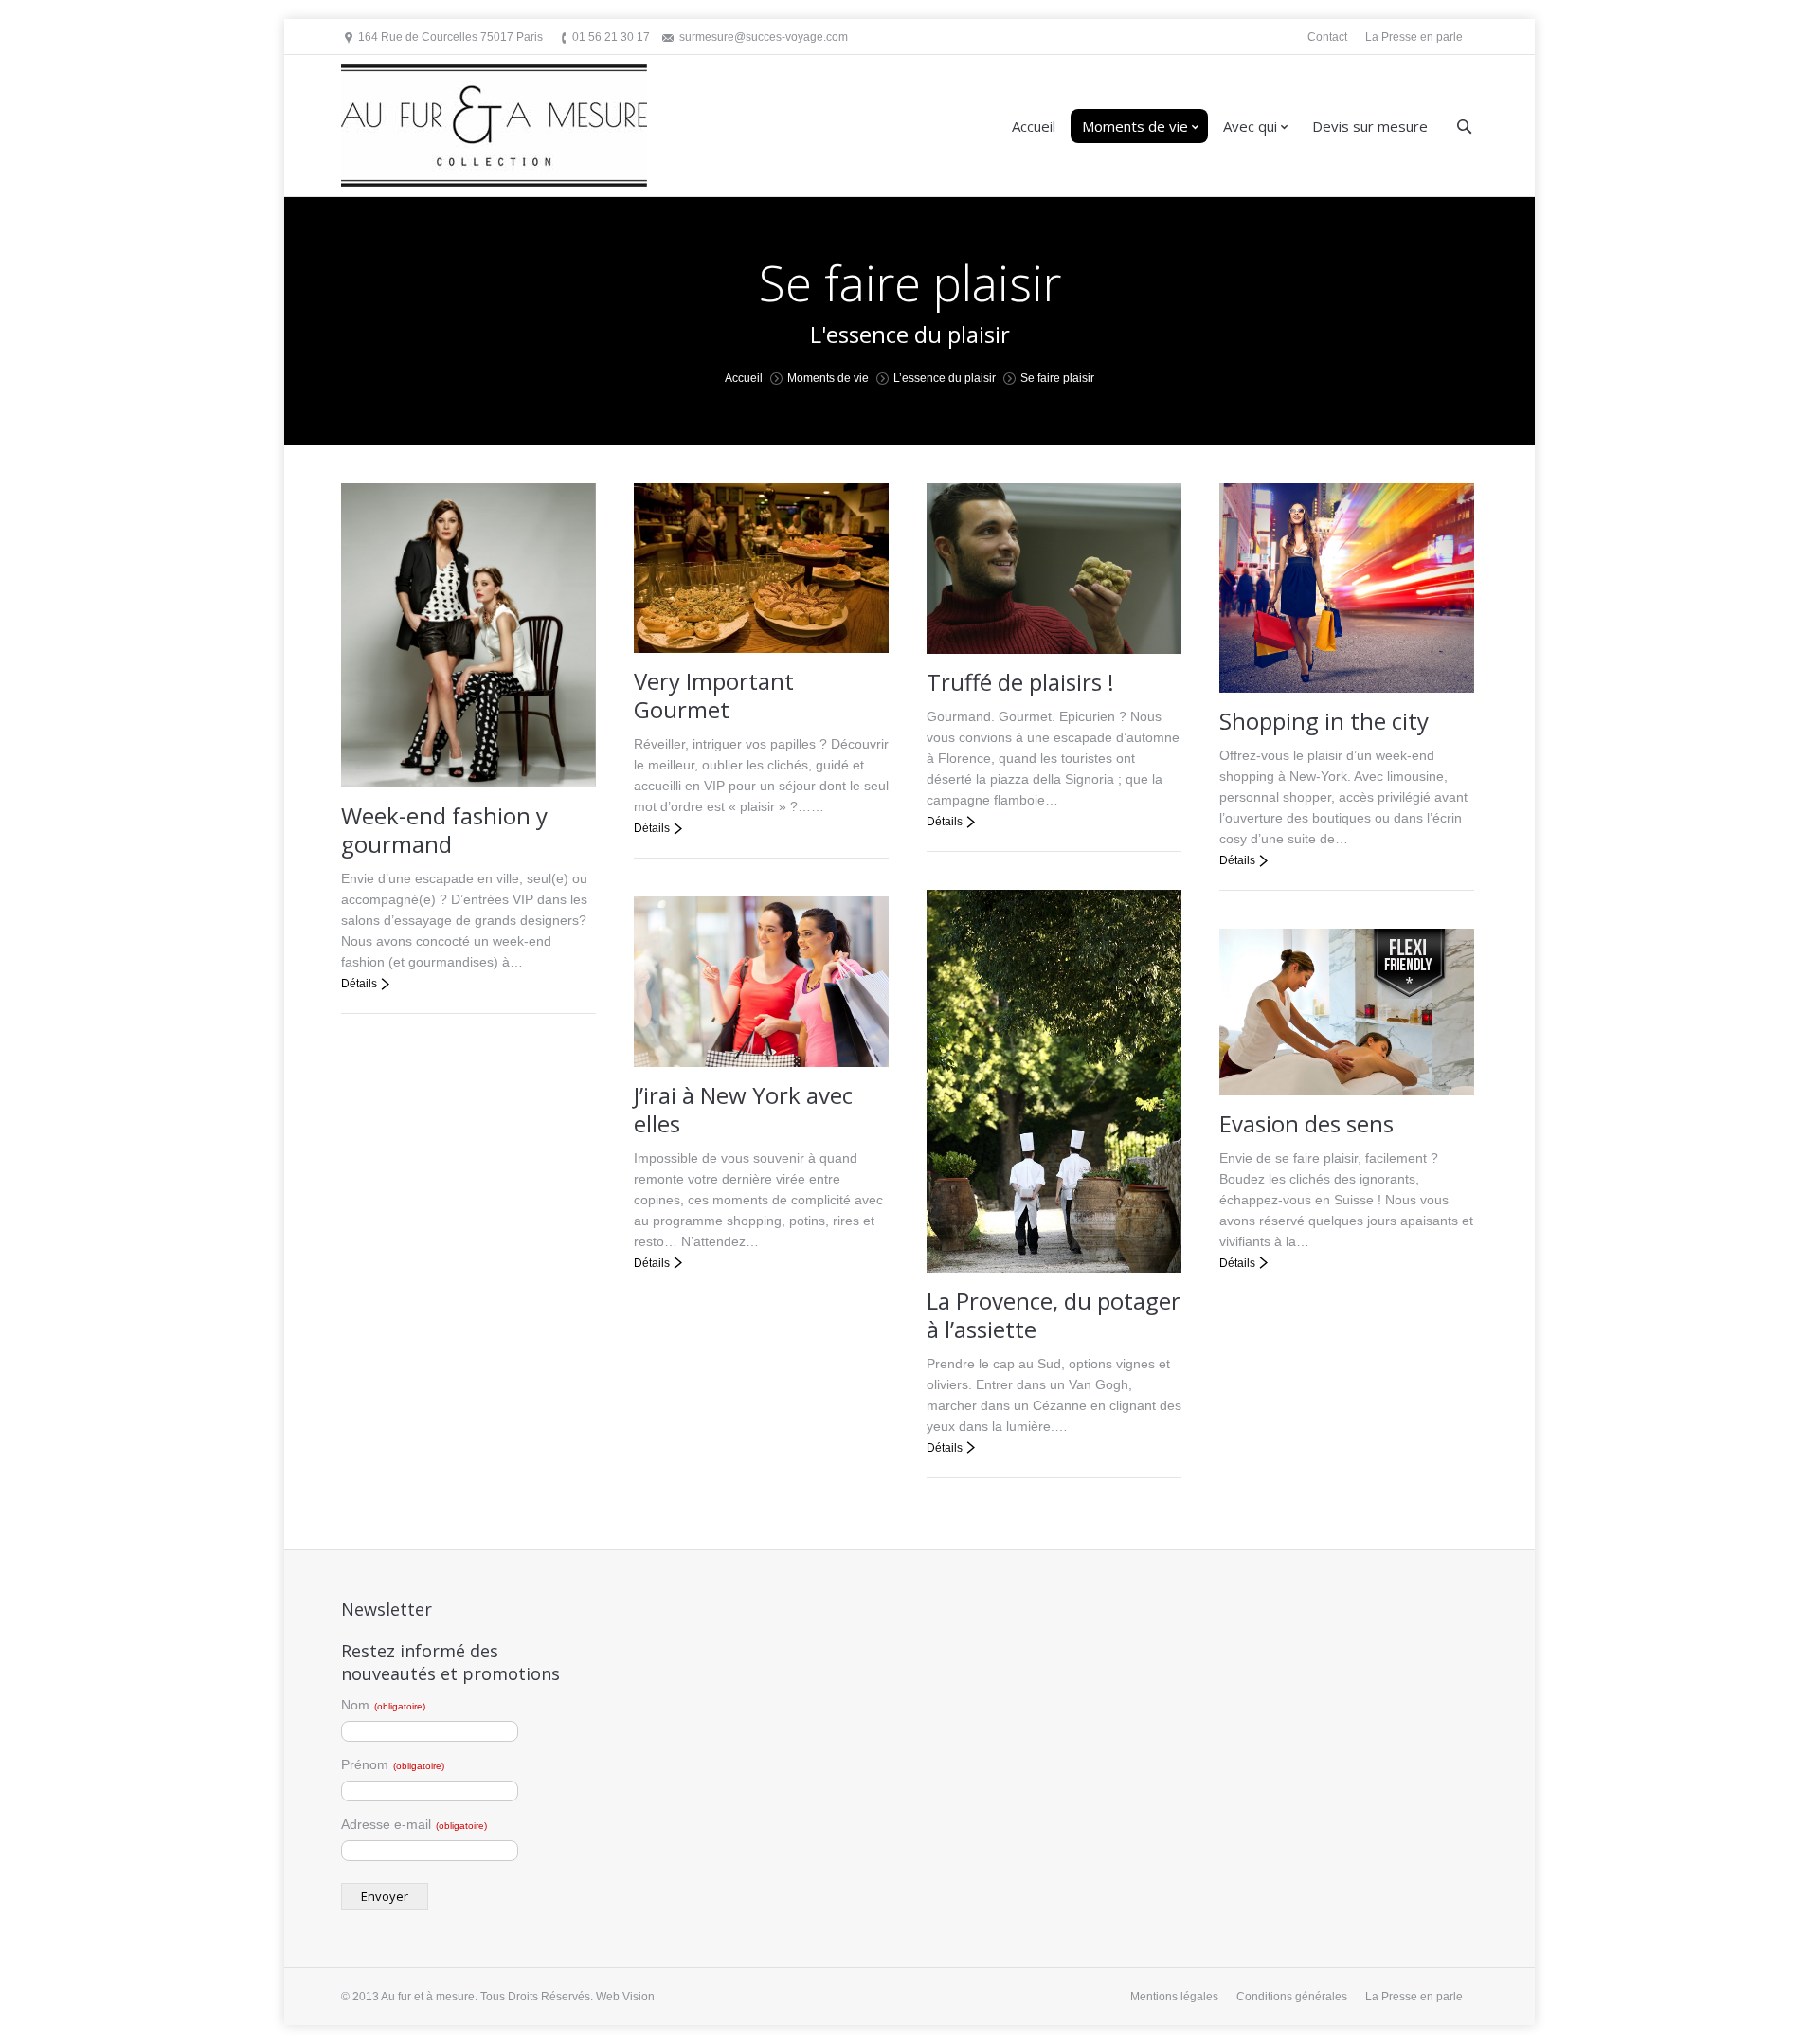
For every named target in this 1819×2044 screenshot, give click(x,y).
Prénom (393, 1764)
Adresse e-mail (414, 1824)
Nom (383, 1705)
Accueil (1034, 126)
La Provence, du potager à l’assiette (1054, 1315)
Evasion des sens (1306, 1123)
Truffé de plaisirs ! (1020, 682)
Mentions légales (1174, 1997)
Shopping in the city (1324, 721)
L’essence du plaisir (945, 378)
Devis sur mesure (1370, 126)
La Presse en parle (1414, 37)
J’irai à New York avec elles (743, 1109)
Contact (1327, 37)
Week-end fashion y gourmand (444, 830)
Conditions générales (1292, 1997)
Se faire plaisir (1057, 378)
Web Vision (625, 1997)
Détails (359, 984)
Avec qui (1250, 126)
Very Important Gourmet (714, 695)
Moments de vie (1135, 126)
